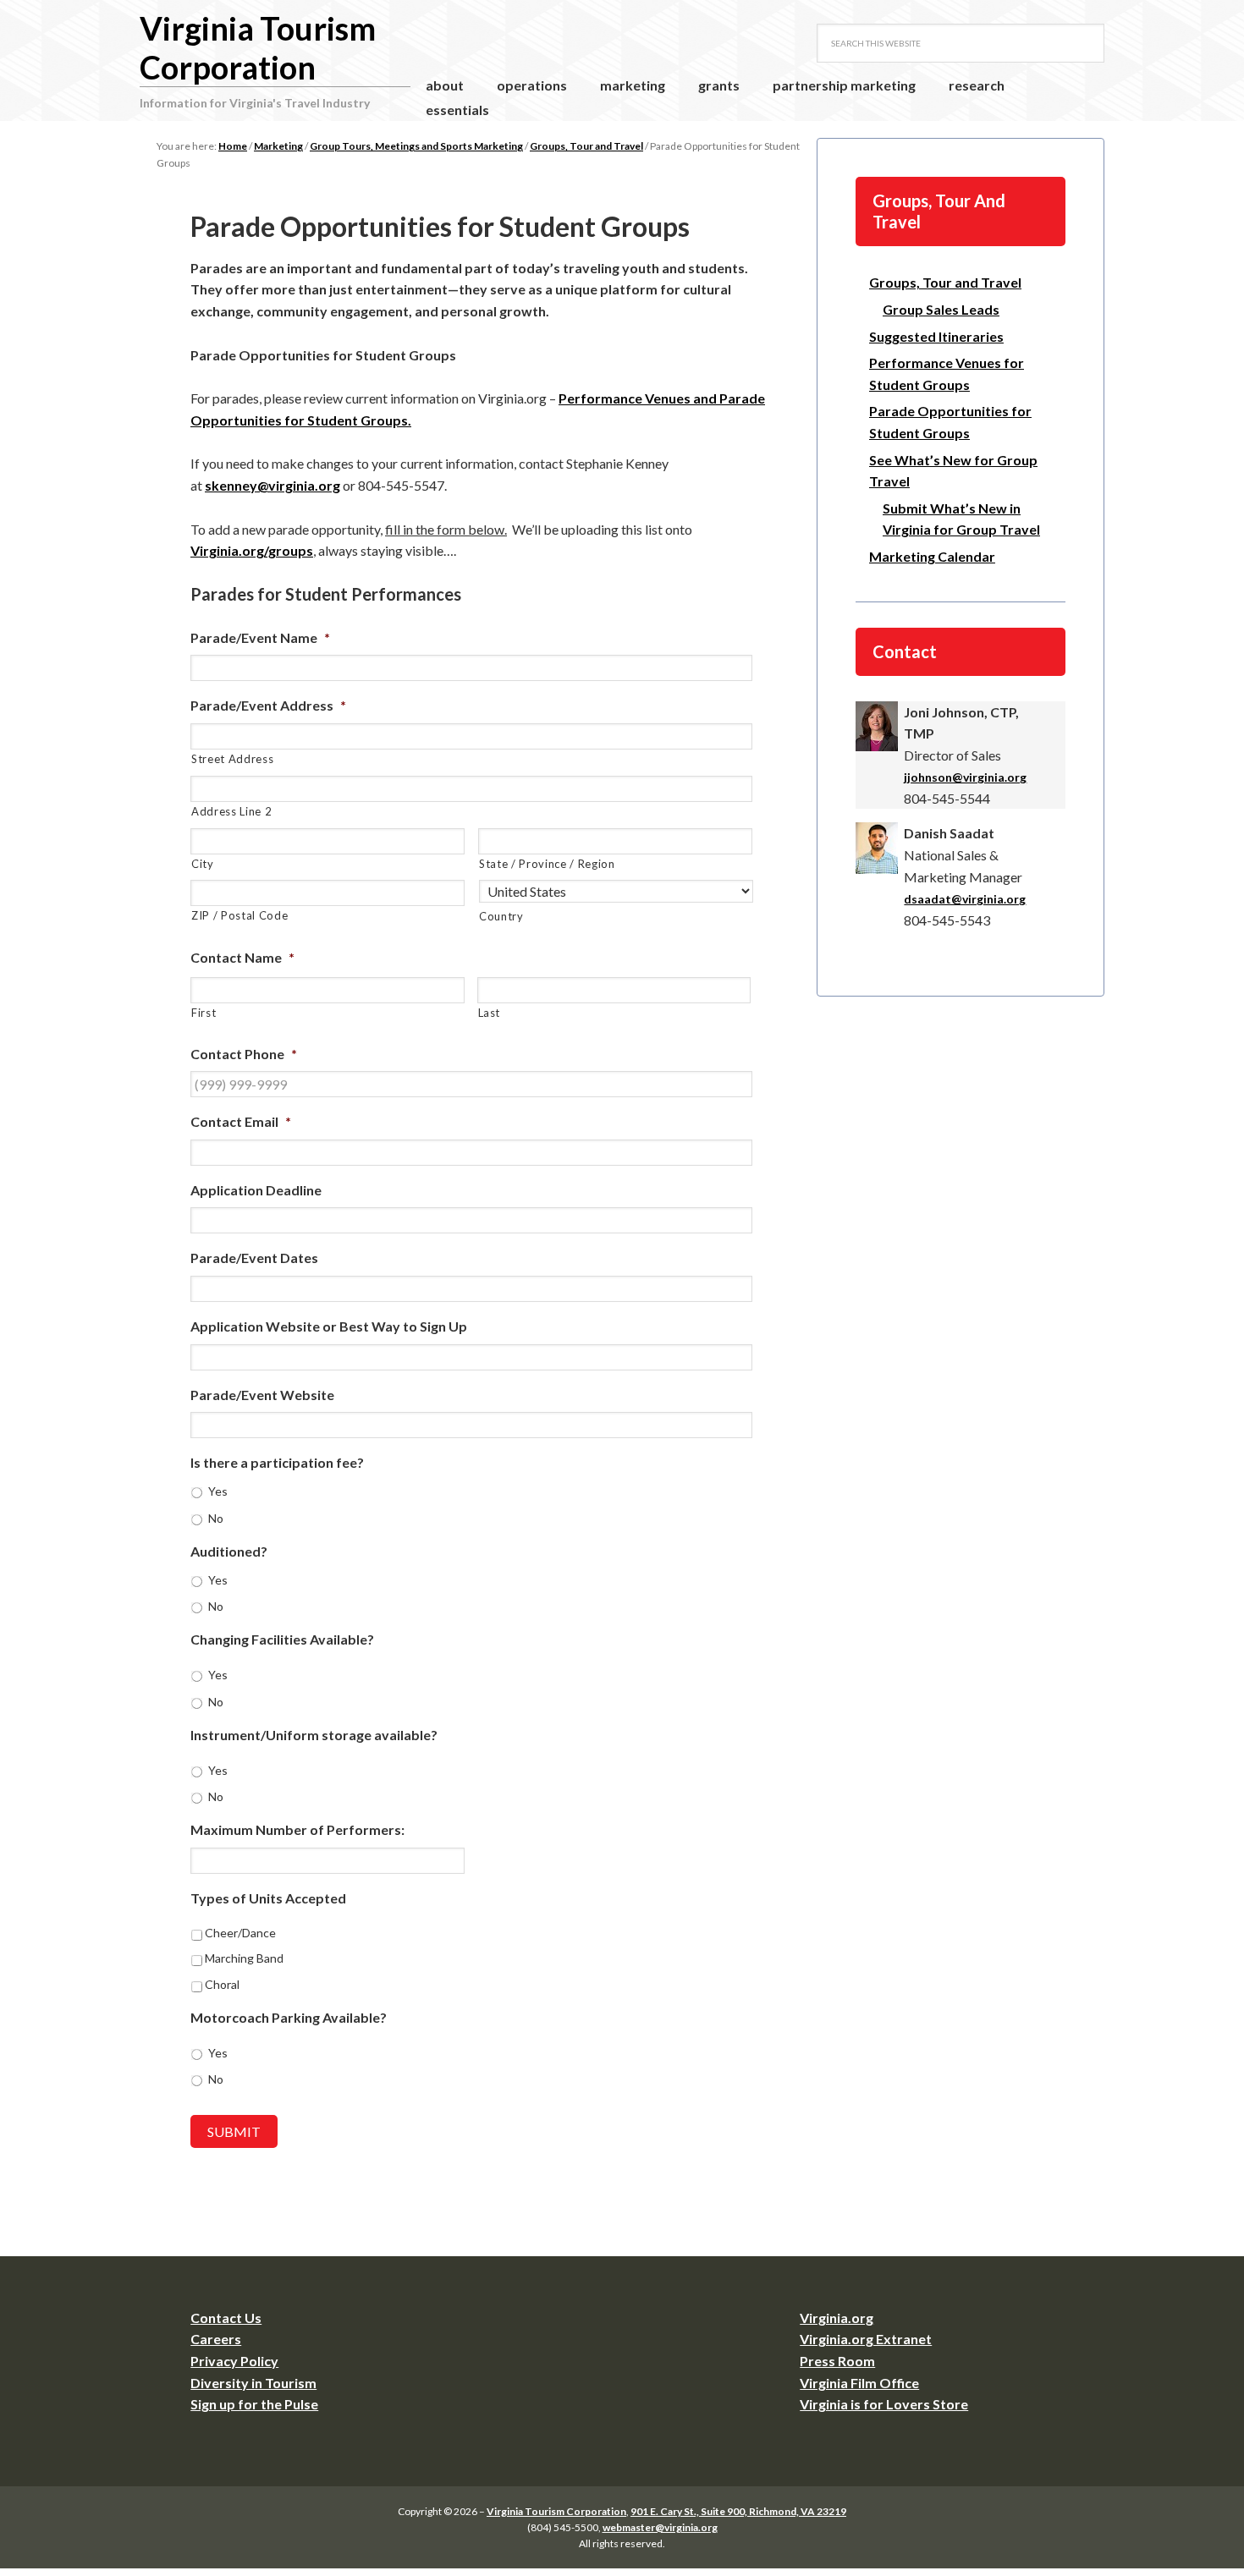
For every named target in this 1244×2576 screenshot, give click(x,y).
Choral (222, 1984)
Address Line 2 (231, 811)
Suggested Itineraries (936, 336)
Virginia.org (837, 2318)
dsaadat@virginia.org (965, 899)
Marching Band (244, 1958)
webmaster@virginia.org (660, 2527)
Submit (234, 2131)
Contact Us (226, 2318)
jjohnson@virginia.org (965, 777)
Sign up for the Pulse (254, 2404)
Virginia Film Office (859, 2383)
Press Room (837, 2361)
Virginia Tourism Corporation (258, 47)
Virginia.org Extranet (866, 2339)
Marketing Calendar (932, 556)
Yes (218, 1491)
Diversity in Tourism (253, 2383)
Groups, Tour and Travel (945, 282)
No (216, 1518)
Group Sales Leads (941, 309)
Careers (216, 2339)
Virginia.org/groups (252, 550)
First (204, 1013)
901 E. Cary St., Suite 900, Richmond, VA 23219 (738, 2511)
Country (501, 916)
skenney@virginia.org (272, 485)
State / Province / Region (547, 864)
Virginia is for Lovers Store (884, 2404)
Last (490, 1013)
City (203, 864)
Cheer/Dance (240, 1933)
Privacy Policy (234, 2361)
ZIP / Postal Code (239, 915)
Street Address (232, 759)
